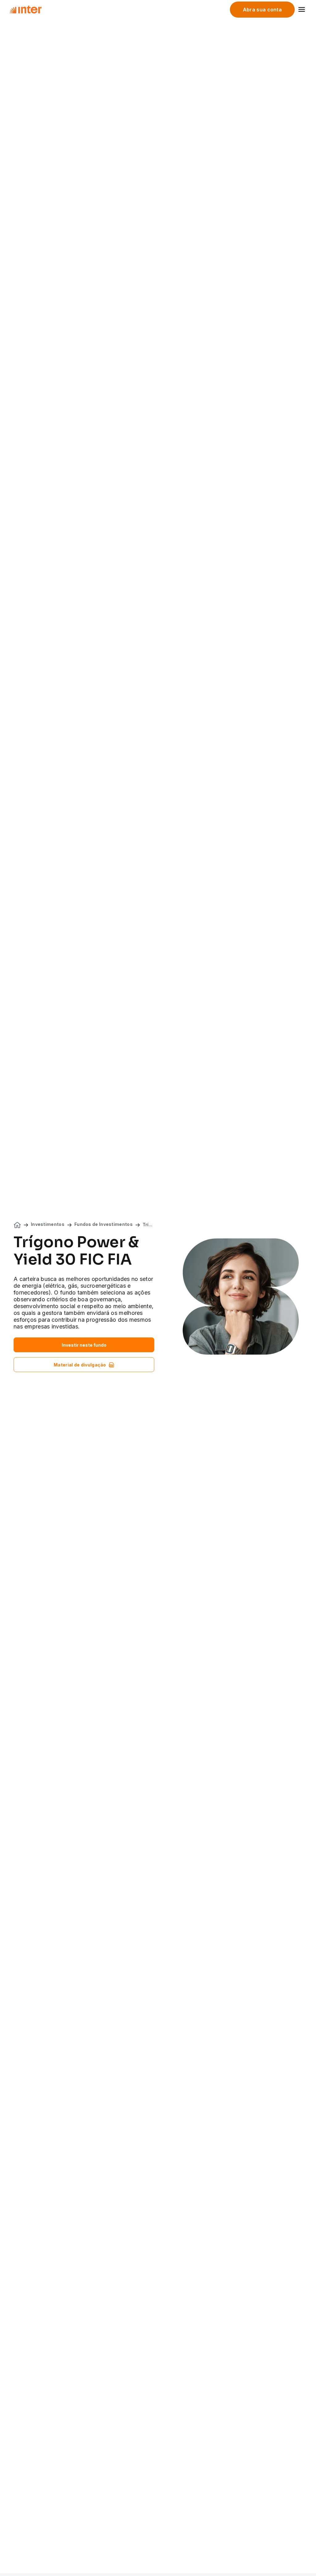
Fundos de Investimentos (104, 1224)
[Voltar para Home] (25, 10)
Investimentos (48, 1224)
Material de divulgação (80, 1365)
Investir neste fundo (84, 1345)
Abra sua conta (262, 10)
